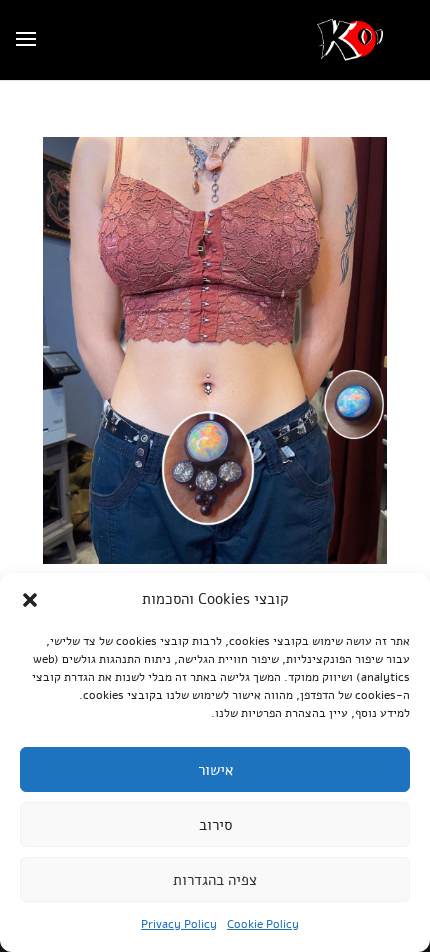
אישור (215, 770)
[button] (30, 600)
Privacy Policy (179, 924)
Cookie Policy (263, 924)
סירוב (215, 825)
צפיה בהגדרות (215, 880)
